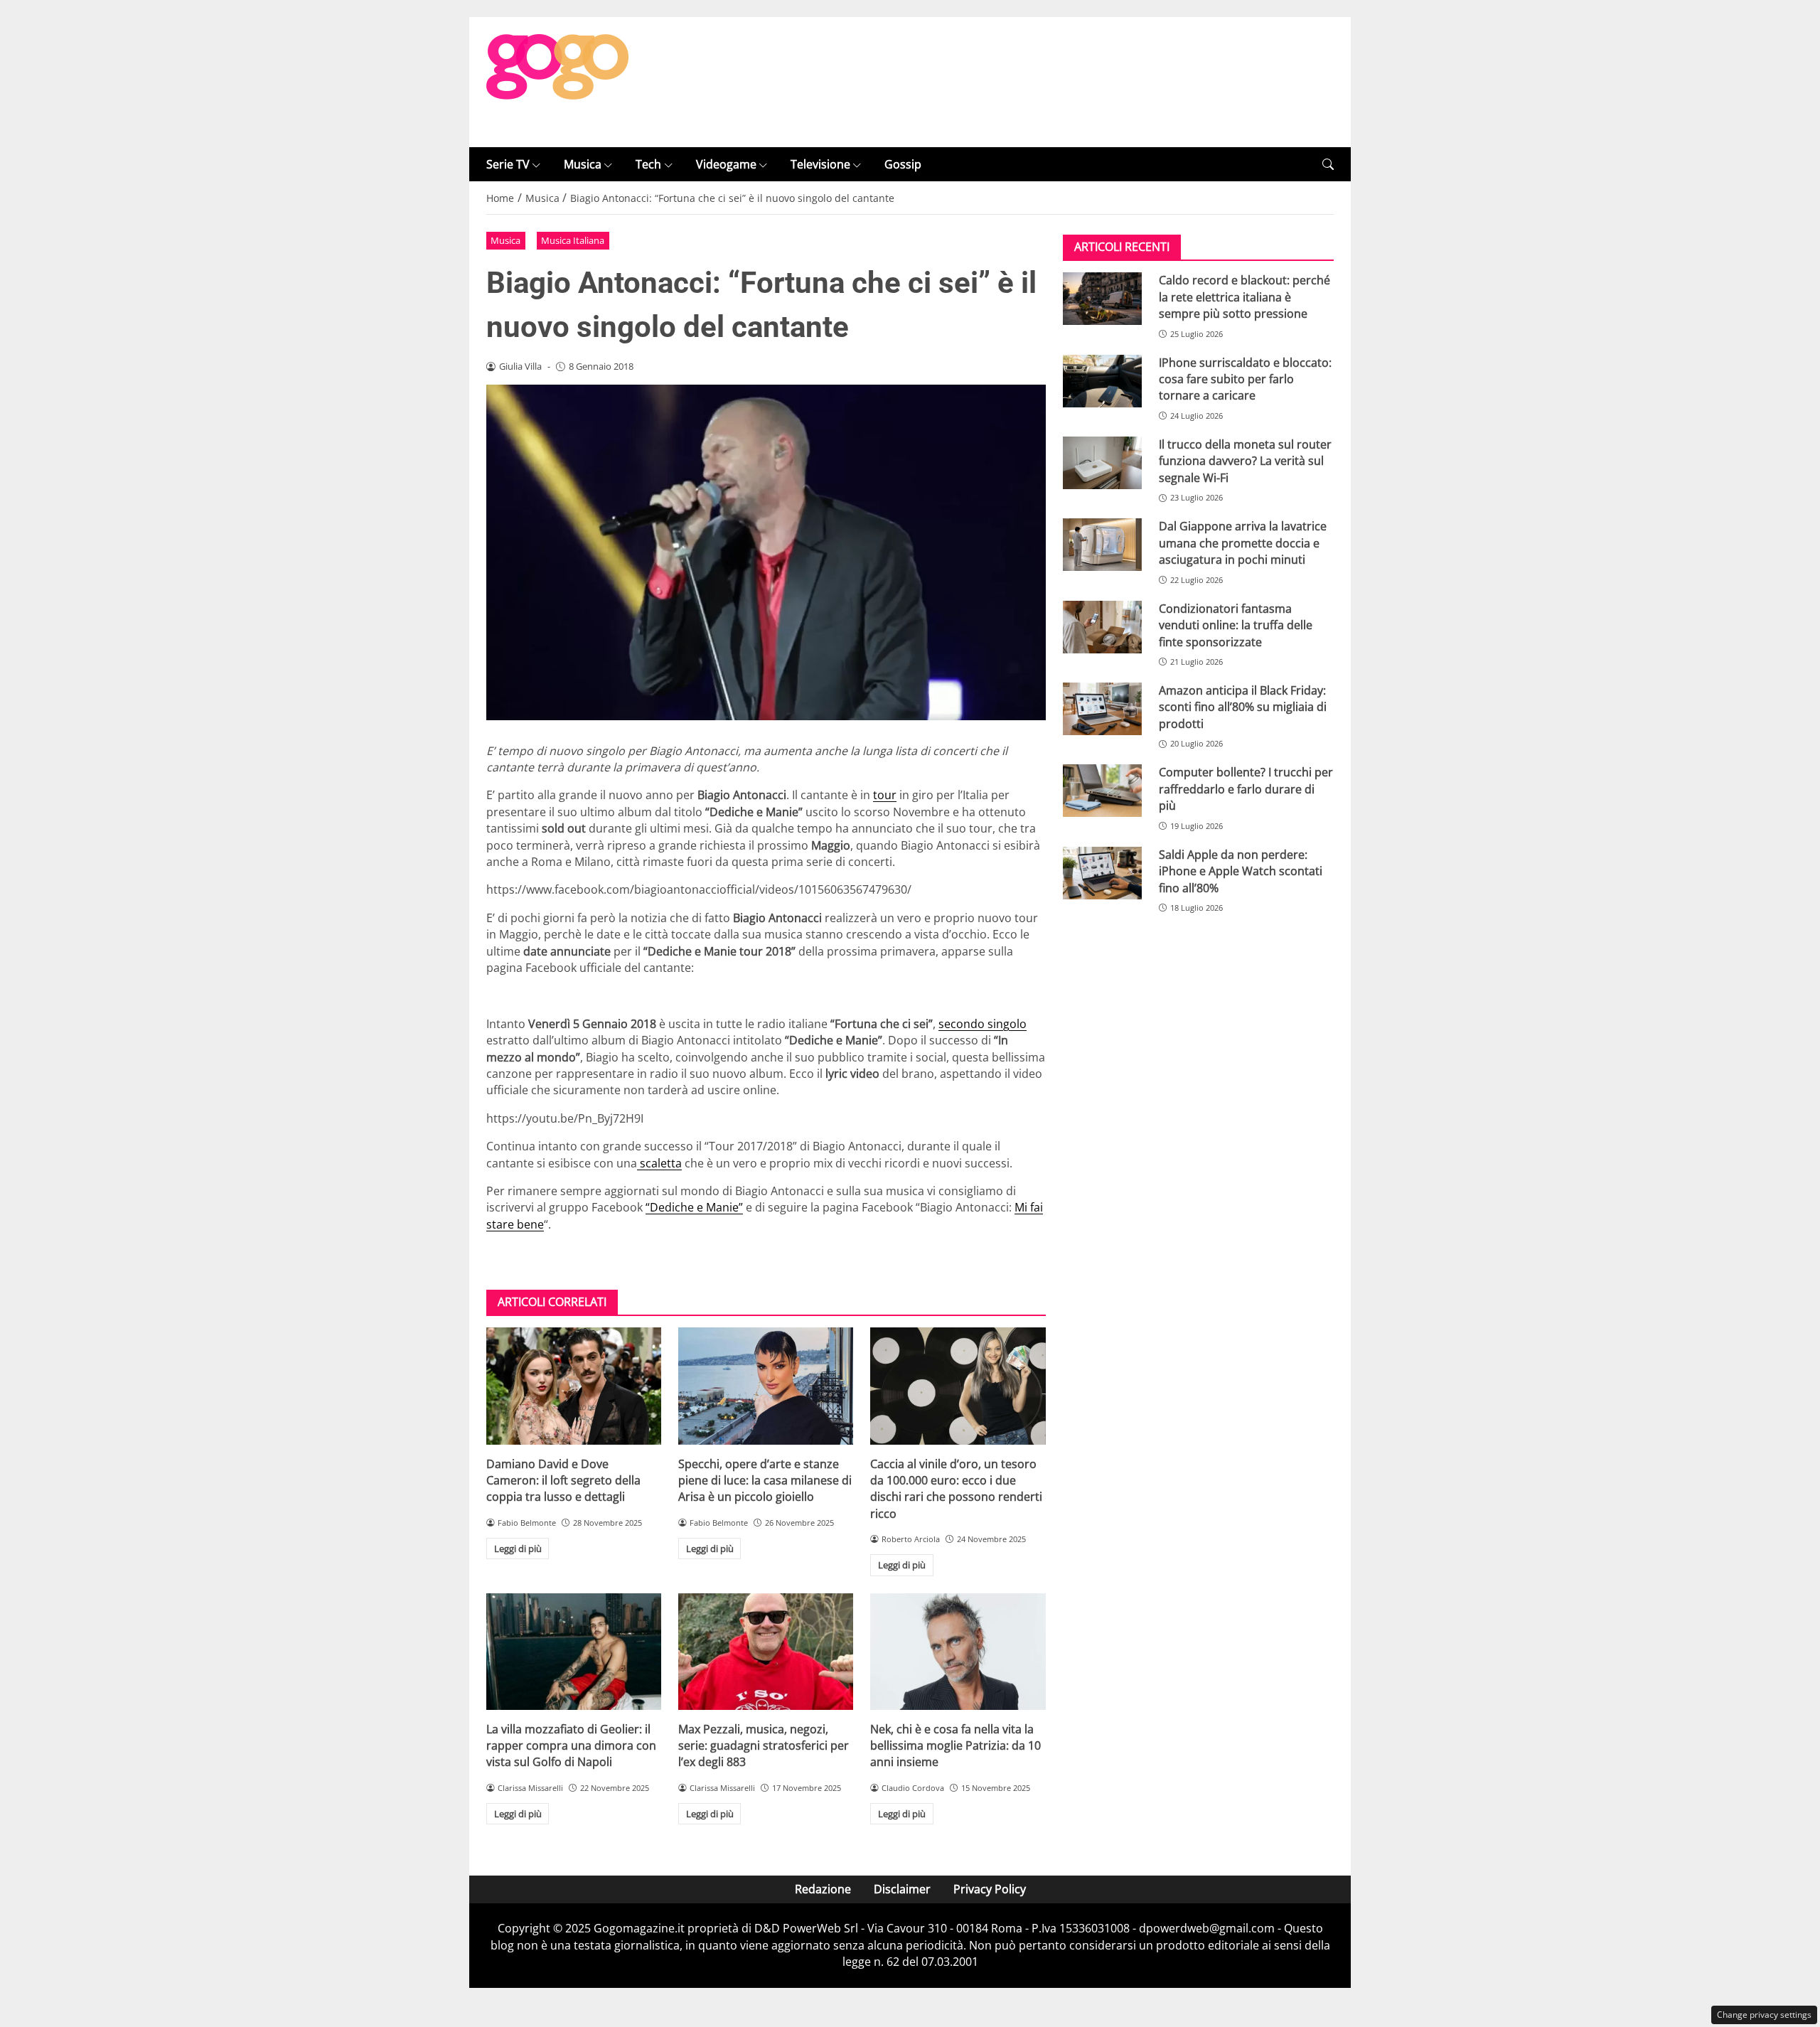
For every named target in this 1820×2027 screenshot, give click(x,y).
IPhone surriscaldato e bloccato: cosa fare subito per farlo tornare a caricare (1245, 379)
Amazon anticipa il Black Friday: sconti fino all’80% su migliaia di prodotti (1243, 707)
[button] (1328, 165)
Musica (583, 164)
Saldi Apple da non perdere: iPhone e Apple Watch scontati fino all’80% (1241, 871)
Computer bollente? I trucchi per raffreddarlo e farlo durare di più (1246, 789)
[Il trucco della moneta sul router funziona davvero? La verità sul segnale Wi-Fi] (1102, 463)
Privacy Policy (990, 1889)
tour (885, 795)
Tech (648, 164)
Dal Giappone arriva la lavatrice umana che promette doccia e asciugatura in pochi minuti (1243, 543)
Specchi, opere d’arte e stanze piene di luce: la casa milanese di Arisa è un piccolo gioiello (765, 1481)
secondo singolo (983, 1024)
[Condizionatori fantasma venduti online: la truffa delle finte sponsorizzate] (1102, 627)
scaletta (659, 1163)
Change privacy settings (1764, 2015)
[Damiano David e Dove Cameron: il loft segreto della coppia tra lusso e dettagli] (574, 1386)
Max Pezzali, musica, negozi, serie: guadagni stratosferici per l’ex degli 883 (764, 1746)
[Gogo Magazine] (557, 81)
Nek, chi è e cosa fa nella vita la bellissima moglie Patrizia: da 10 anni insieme (955, 1746)
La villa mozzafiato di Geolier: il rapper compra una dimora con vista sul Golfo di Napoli (571, 1746)
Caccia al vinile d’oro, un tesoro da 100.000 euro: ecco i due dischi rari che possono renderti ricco (956, 1489)
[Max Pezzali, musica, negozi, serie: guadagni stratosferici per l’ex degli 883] (766, 1652)
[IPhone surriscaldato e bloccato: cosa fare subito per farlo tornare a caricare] (1102, 381)
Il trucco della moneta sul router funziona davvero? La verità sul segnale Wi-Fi (1245, 461)
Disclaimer (902, 1889)
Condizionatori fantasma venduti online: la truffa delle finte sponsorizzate (1236, 625)
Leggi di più (518, 1549)
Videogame (726, 164)
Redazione (823, 1889)
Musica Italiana (573, 240)
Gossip (903, 164)
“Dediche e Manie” (694, 1207)
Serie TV (508, 164)
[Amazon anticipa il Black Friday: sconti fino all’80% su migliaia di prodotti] (1102, 709)
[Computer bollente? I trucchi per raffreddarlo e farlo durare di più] (1102, 791)
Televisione (820, 164)
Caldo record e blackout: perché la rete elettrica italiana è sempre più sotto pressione (1244, 297)
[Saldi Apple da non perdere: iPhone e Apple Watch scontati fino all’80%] (1102, 873)
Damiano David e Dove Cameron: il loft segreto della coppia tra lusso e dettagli (563, 1481)
